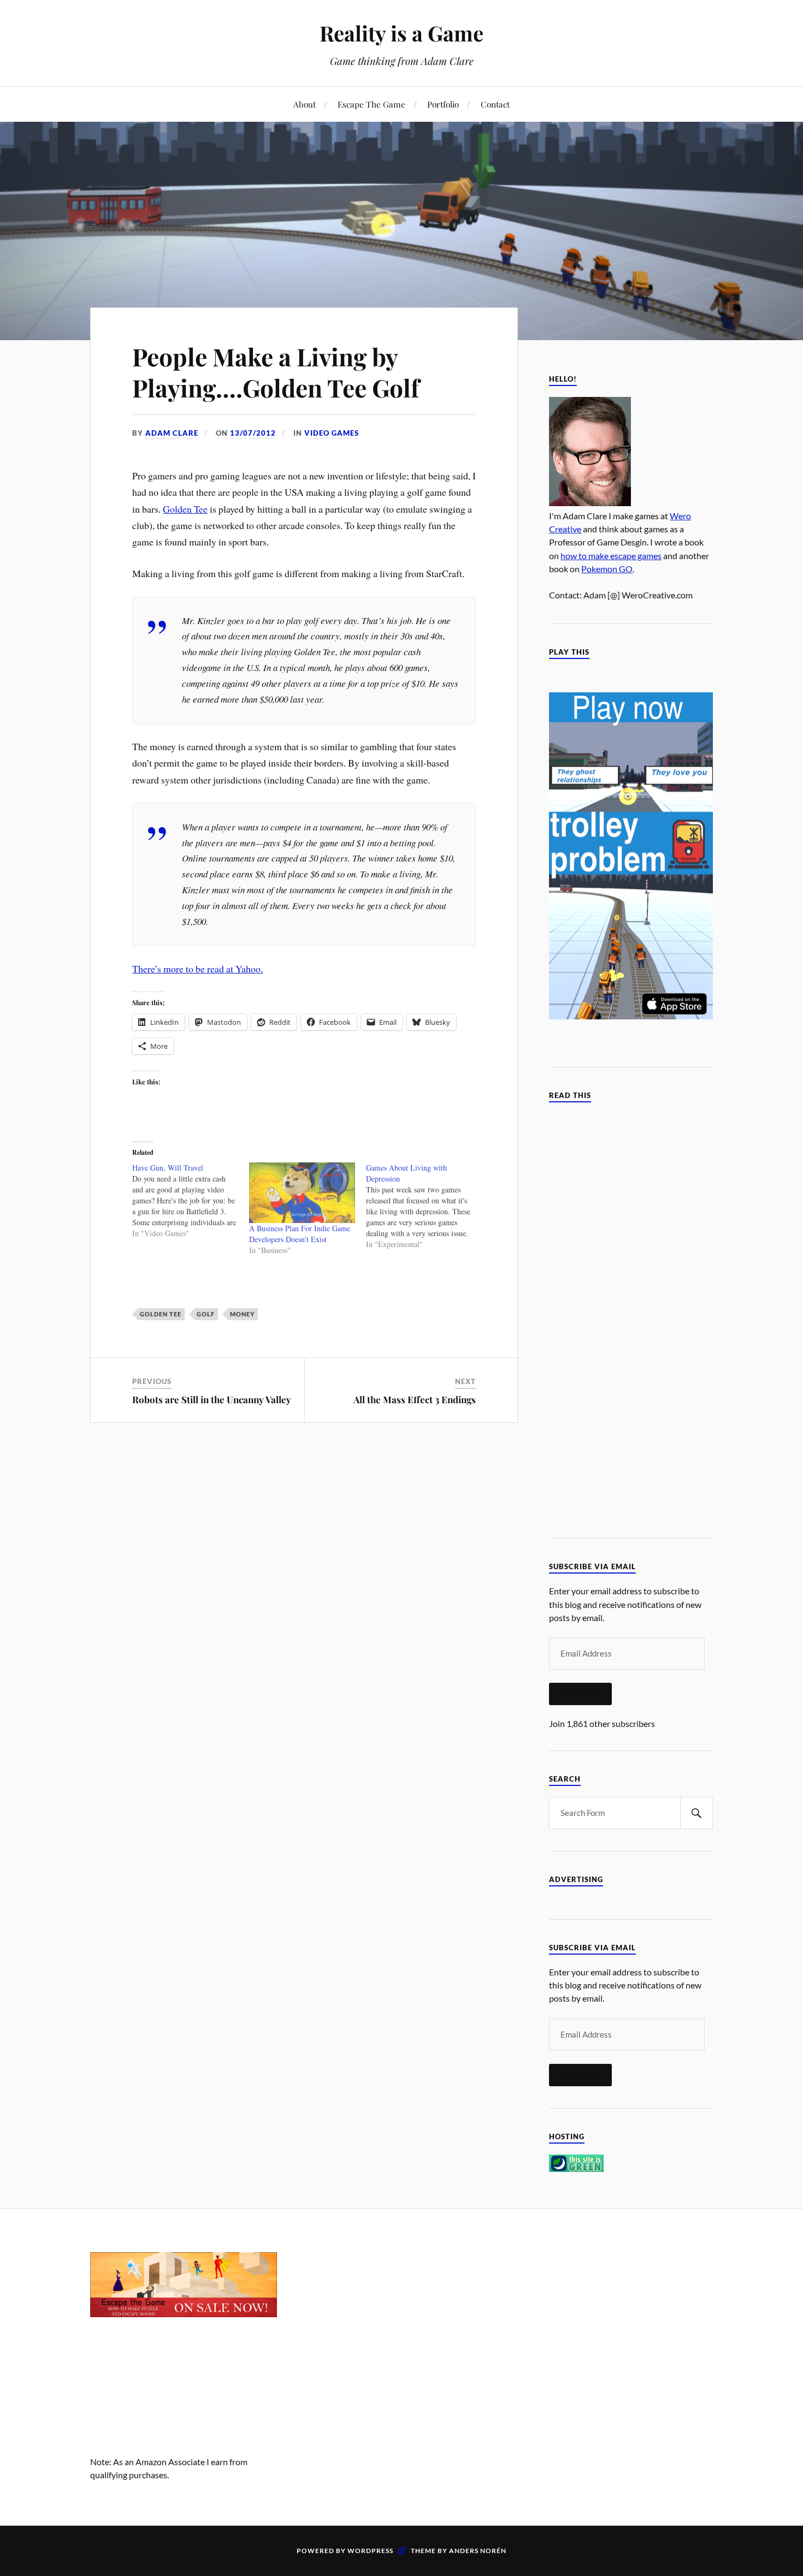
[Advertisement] (401, 2329)
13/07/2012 (253, 433)
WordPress (370, 2551)
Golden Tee (185, 509)
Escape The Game (371, 104)
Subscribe (580, 1694)
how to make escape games (611, 556)
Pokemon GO (607, 569)
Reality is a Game (401, 33)
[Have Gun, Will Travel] (191, 1201)
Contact (495, 104)
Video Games (332, 433)
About (305, 104)
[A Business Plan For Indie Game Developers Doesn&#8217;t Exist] (302, 1193)
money (242, 1314)
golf (206, 1314)
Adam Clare (172, 433)
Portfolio (443, 104)
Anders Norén (478, 2551)
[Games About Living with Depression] (424, 1206)
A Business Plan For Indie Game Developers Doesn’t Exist (300, 1234)
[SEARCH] (696, 1813)
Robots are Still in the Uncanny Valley (212, 1399)
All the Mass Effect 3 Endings (415, 1399)
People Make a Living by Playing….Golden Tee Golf (276, 372)
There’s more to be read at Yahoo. (197, 969)
